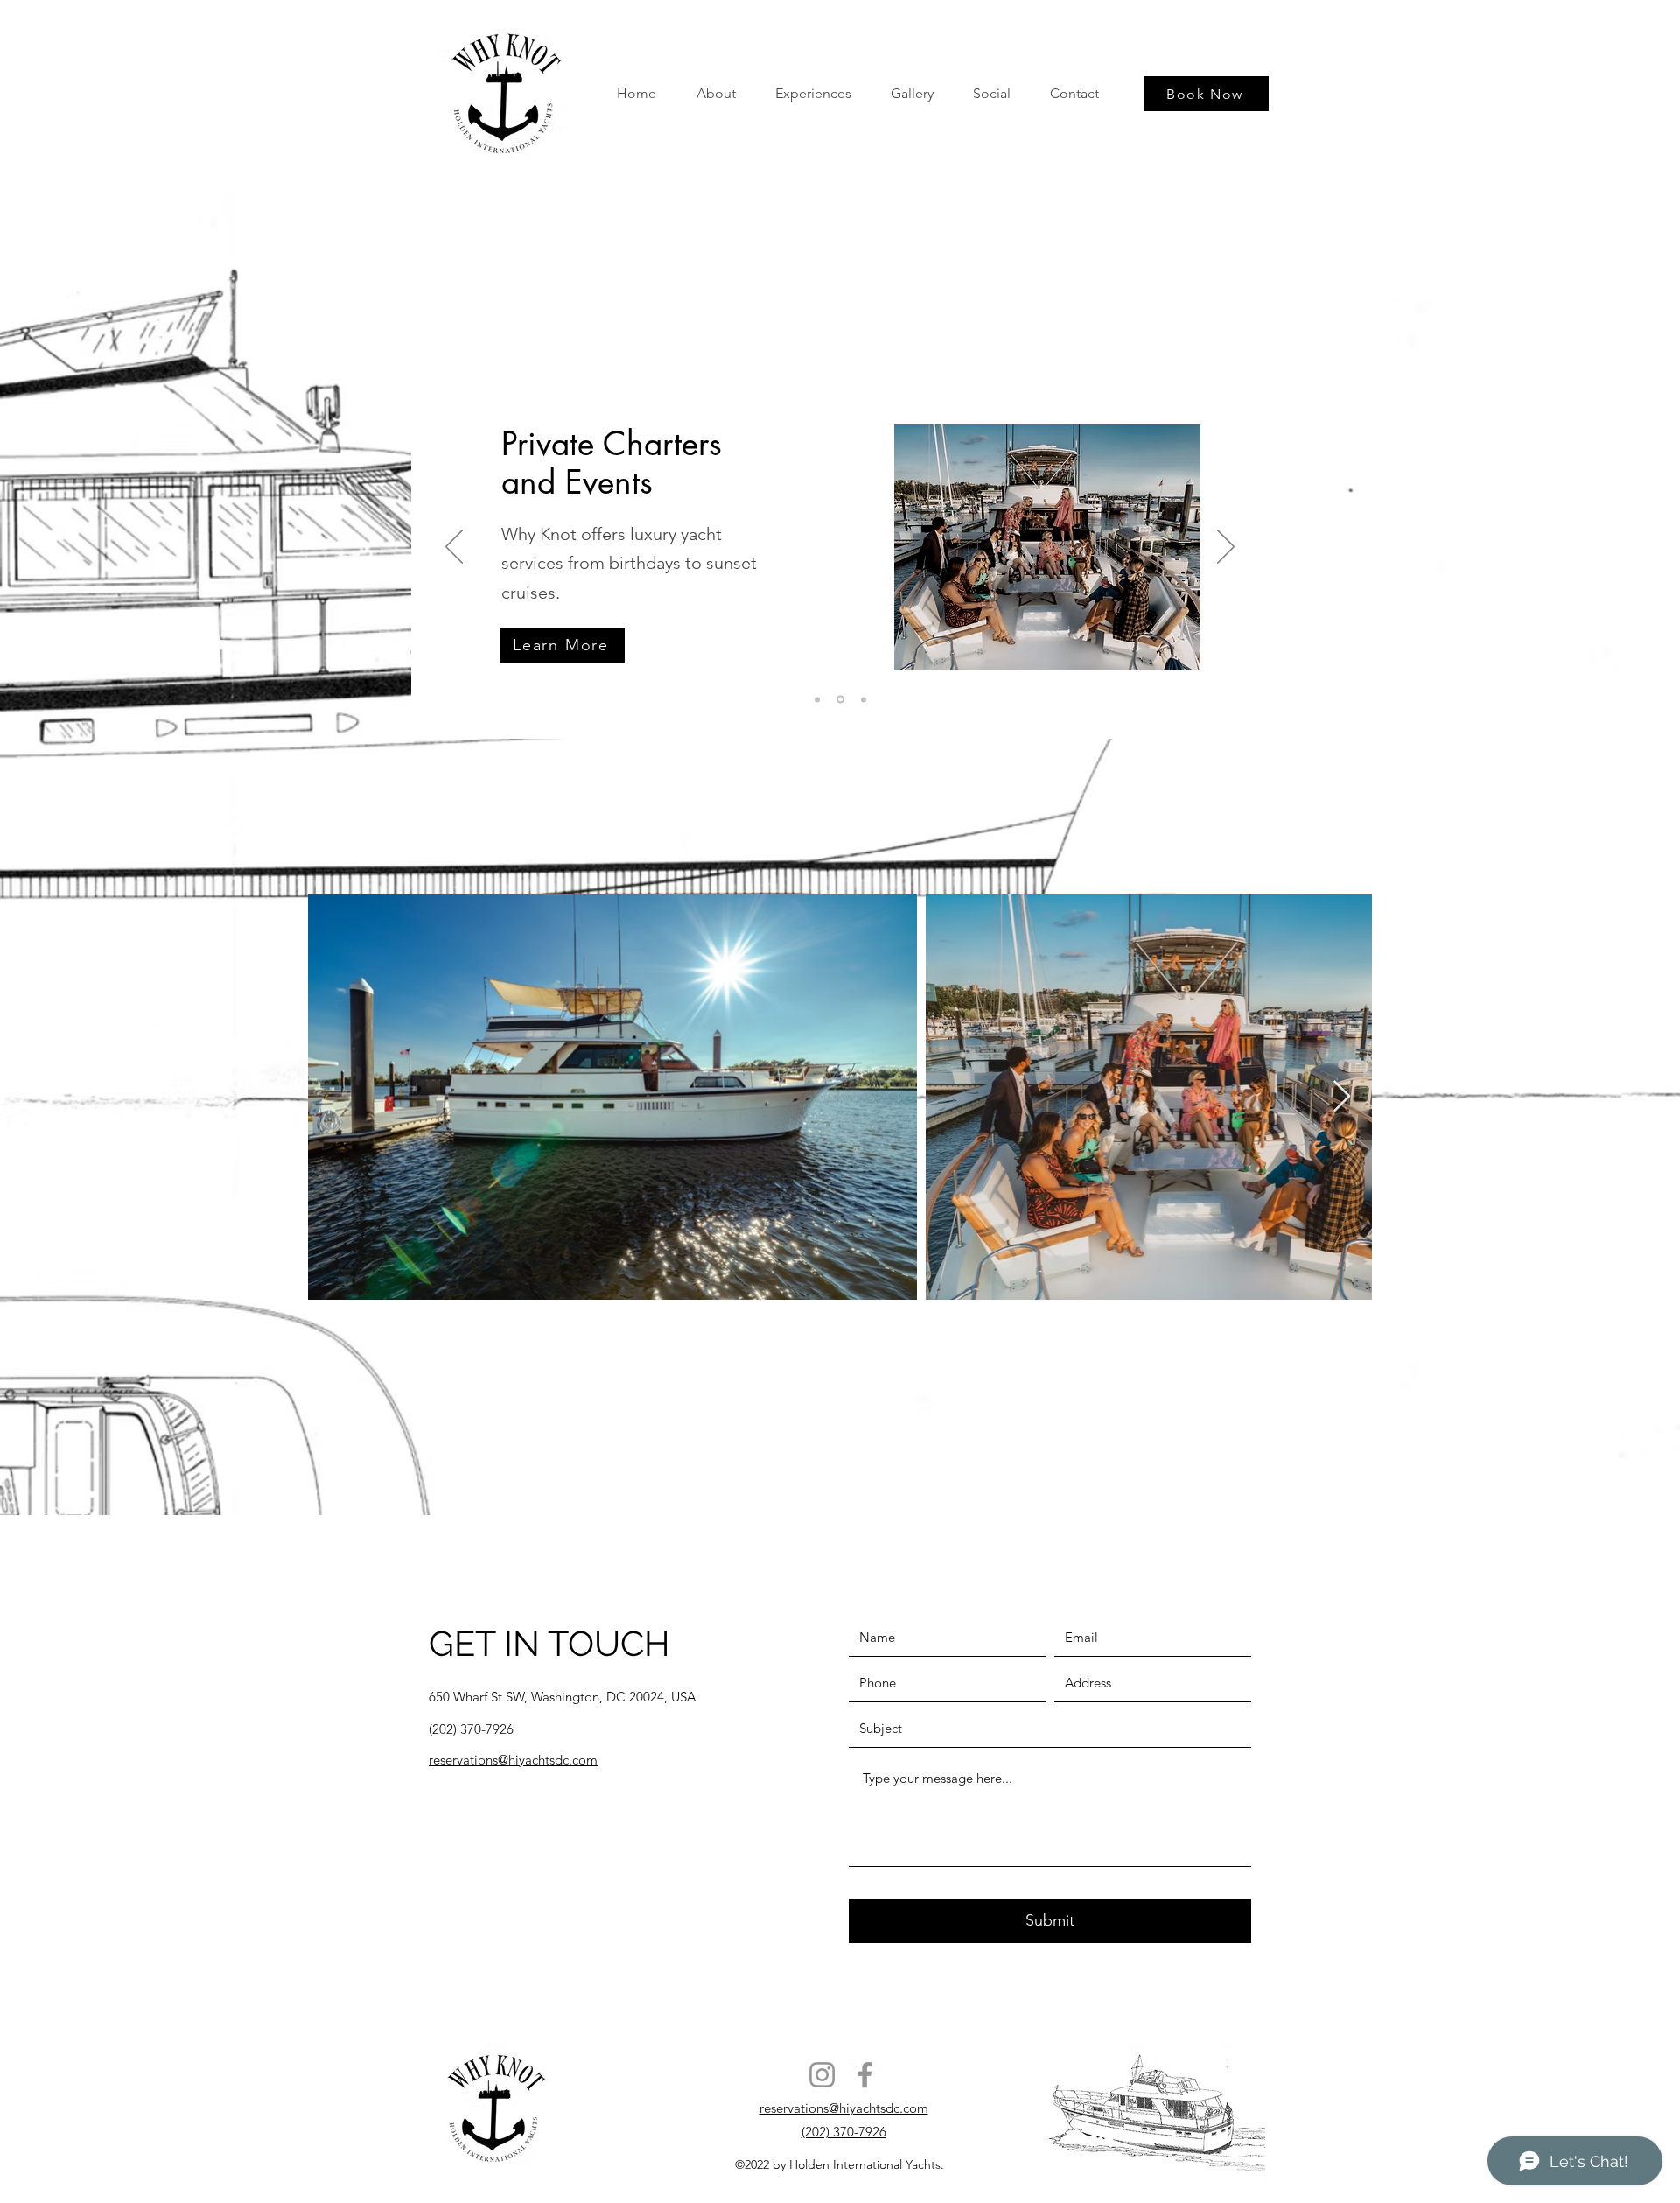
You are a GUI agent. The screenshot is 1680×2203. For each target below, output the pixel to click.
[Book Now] (817, 699)
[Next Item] (1342, 1097)
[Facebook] (865, 2075)
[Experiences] (839, 699)
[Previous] (454, 548)
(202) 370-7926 (844, 2132)
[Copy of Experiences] (862, 700)
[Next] (1226, 548)
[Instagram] (822, 2075)
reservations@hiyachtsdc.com (844, 2108)
